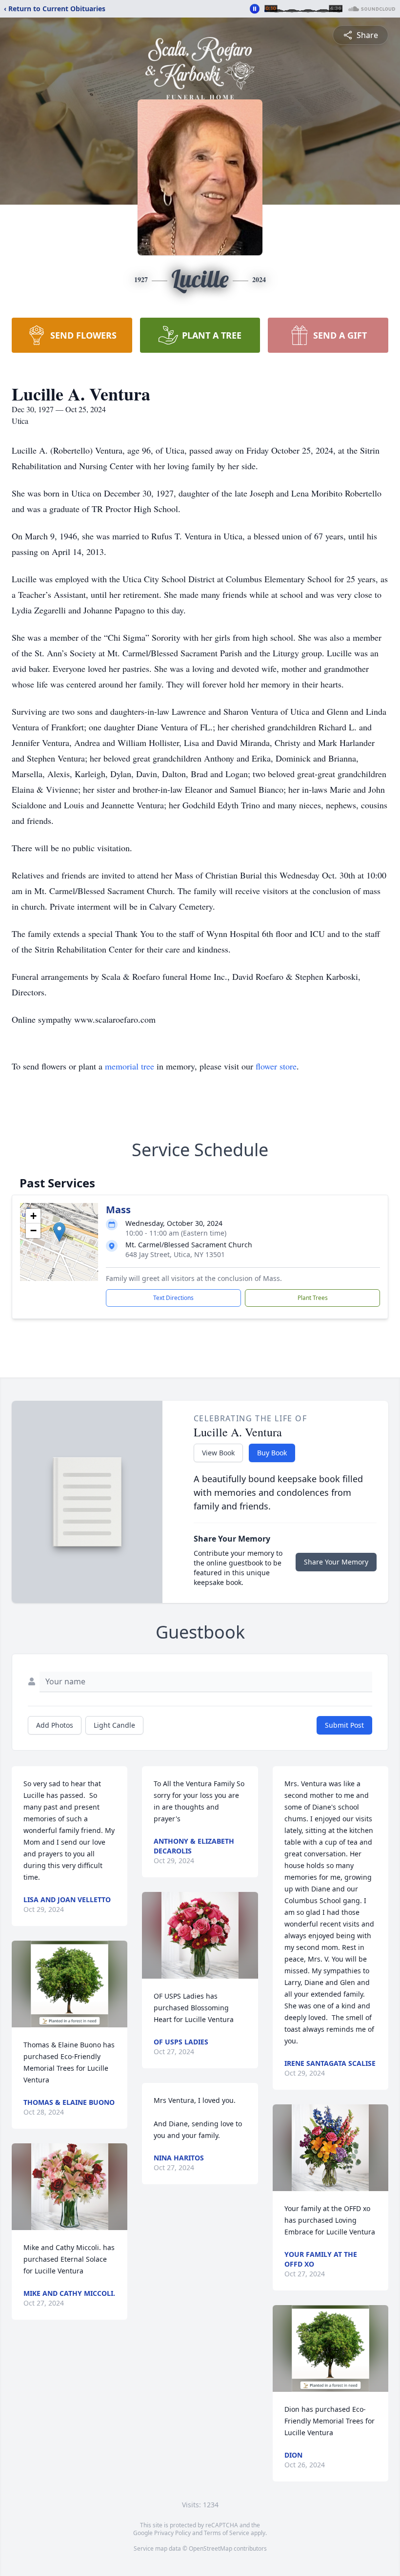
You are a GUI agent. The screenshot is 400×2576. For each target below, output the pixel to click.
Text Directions (173, 1298)
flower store (276, 1066)
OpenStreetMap (210, 2548)
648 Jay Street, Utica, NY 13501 (175, 1254)
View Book (218, 1453)
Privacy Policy (172, 2533)
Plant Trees (313, 1298)
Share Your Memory (336, 1562)
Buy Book (272, 1453)
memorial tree (130, 1066)
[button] (59, 1232)
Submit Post (344, 1725)
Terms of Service (227, 2533)
